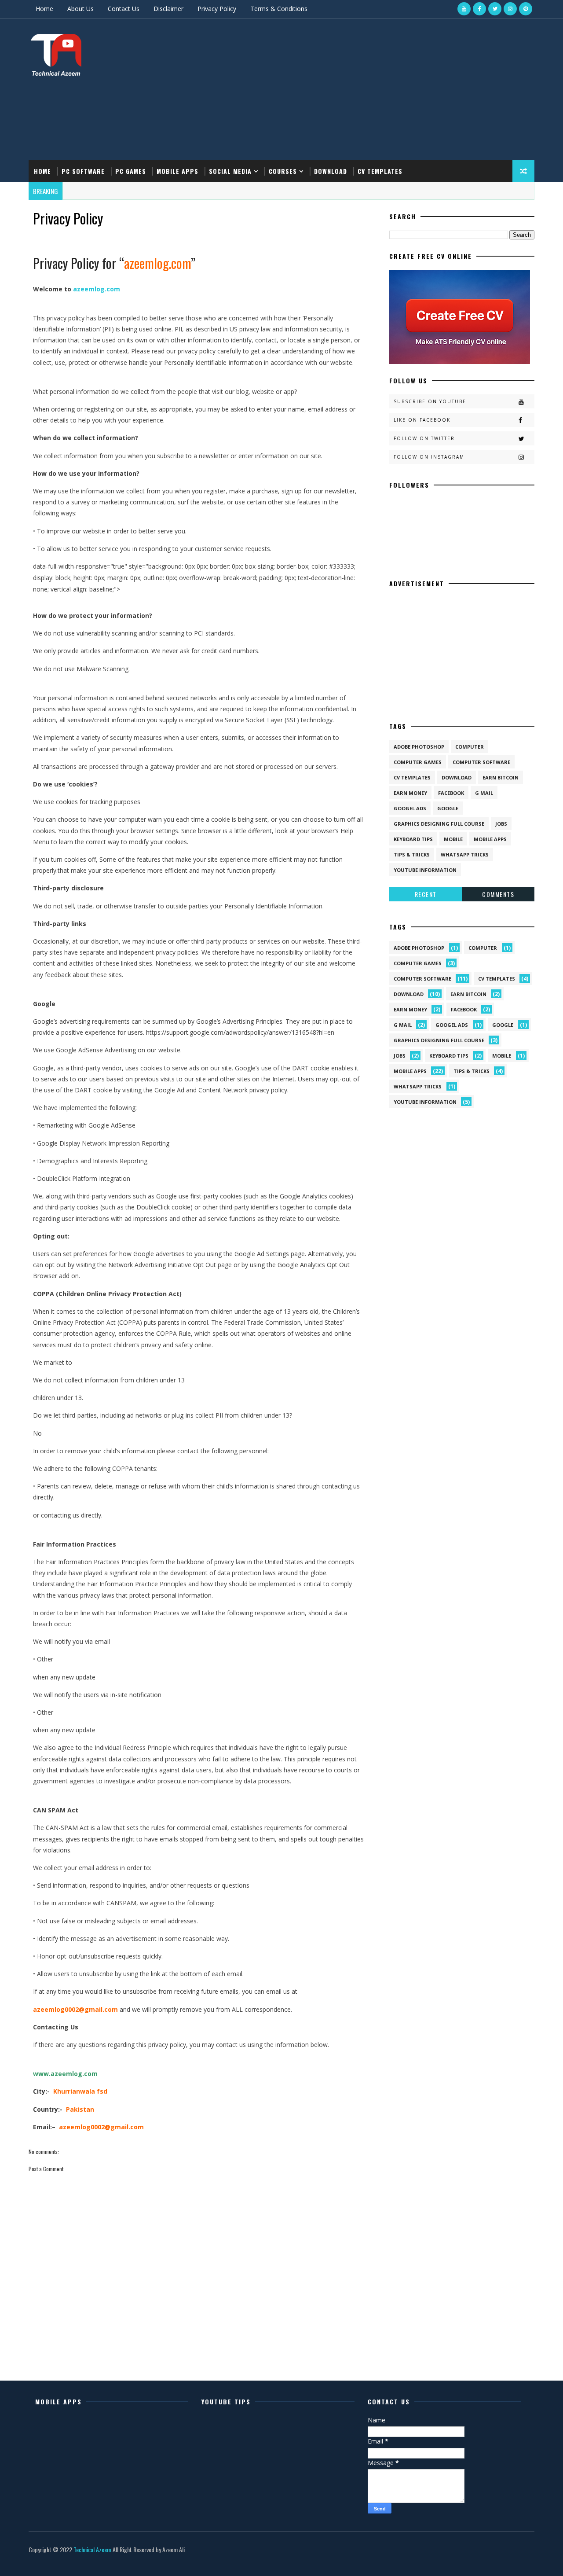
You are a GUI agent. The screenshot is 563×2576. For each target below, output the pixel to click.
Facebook (451, 793)
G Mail (484, 793)
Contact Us (124, 9)
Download (331, 171)
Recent (426, 894)
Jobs (501, 824)
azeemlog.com (97, 289)
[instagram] (510, 9)
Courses (283, 171)
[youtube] (464, 9)
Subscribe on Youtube (430, 401)
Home (44, 9)
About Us (80, 9)
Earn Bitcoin (501, 777)
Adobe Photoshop (419, 747)
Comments (498, 894)
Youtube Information (425, 870)
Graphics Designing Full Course (439, 824)
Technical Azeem (92, 2549)
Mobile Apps (177, 171)
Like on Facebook (422, 420)
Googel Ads (410, 808)
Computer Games (418, 762)
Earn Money (410, 793)
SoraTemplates (30, 2560)
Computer (470, 747)
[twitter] (495, 9)
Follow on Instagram (429, 457)
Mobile (453, 839)
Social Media (230, 171)
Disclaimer (168, 9)
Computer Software (481, 762)
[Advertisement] (374, 90)
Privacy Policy (217, 9)
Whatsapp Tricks (465, 854)
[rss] (479, 2561)
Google (448, 808)
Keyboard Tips (413, 839)
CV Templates (380, 171)
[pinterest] (526, 9)
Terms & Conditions (279, 9)
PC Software (83, 171)
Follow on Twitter (424, 438)
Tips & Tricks (412, 854)
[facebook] (479, 9)
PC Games (131, 171)
